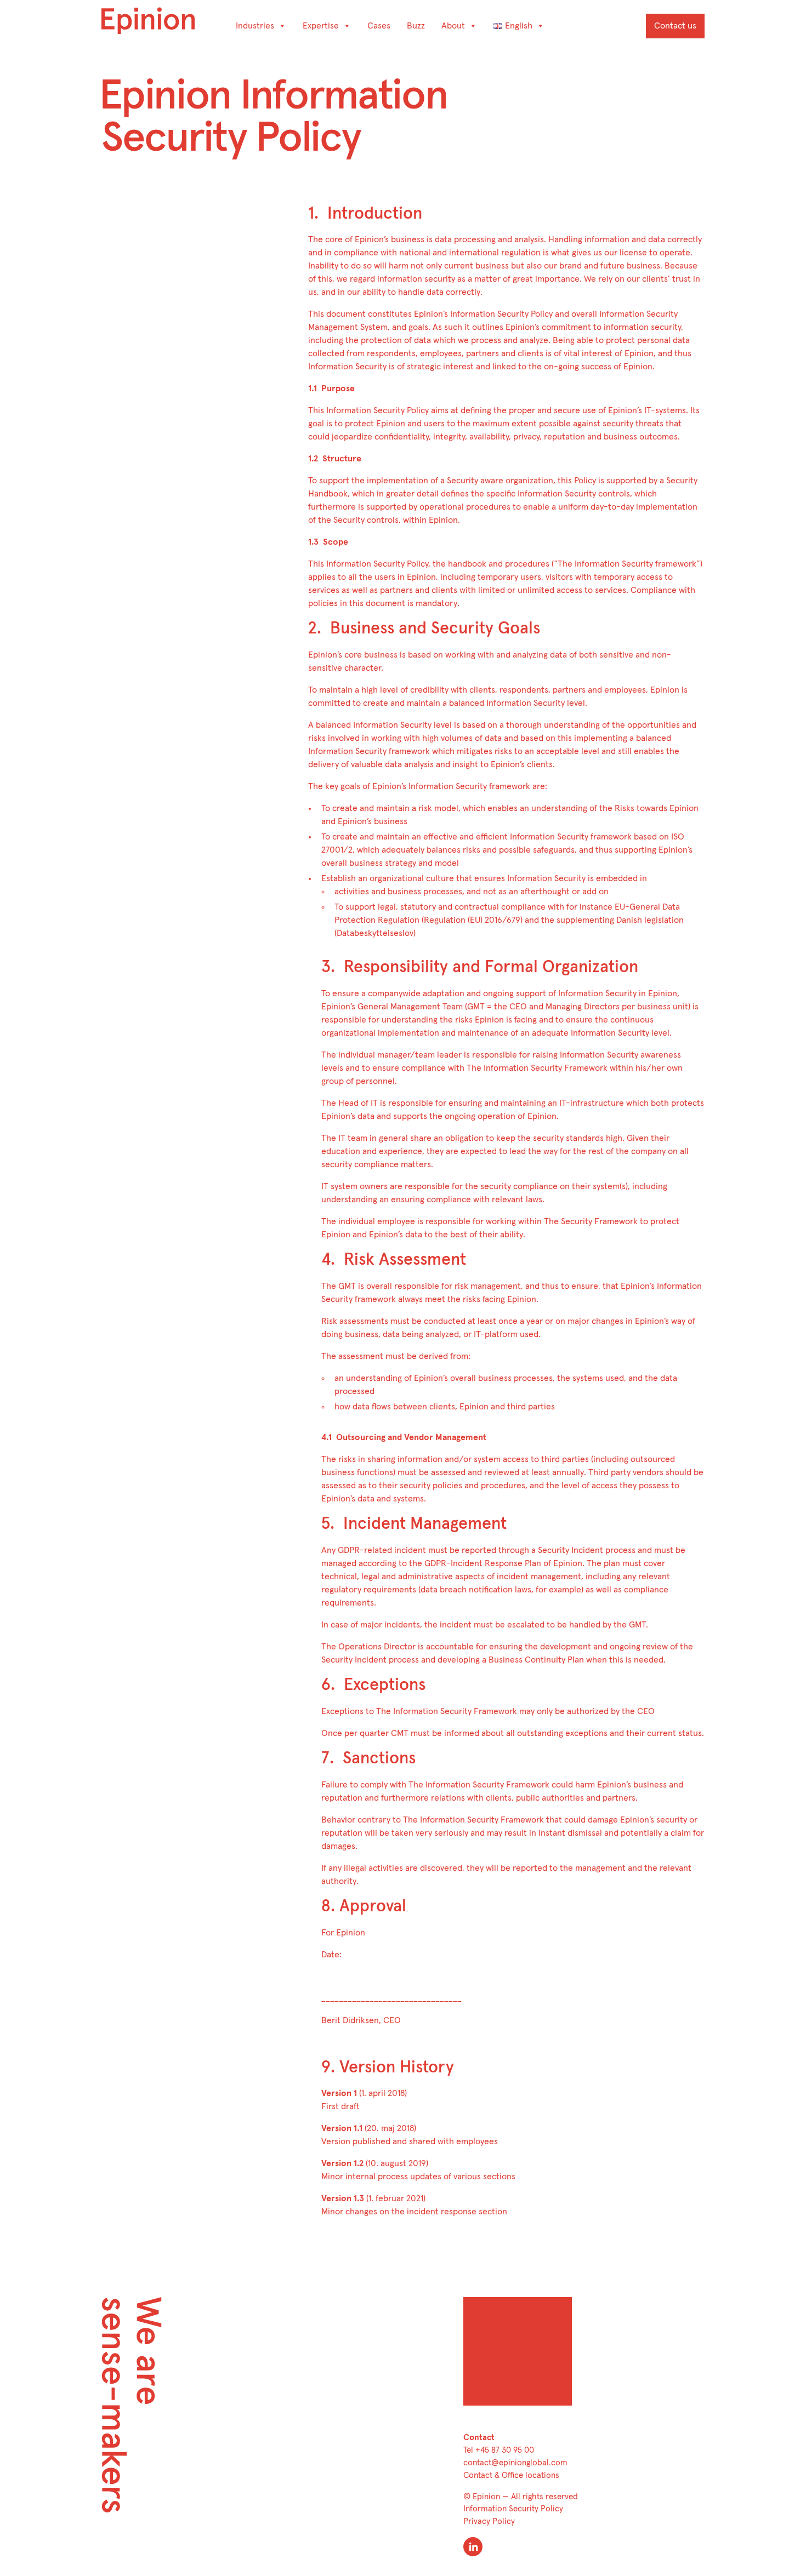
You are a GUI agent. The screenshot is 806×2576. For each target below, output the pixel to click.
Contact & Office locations (511, 2475)
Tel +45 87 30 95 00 (499, 2450)
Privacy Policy (489, 2521)
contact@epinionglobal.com (515, 2463)
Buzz (416, 26)
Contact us (675, 26)
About (453, 26)
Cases (379, 26)
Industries (255, 26)
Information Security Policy (513, 2509)
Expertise (321, 26)
